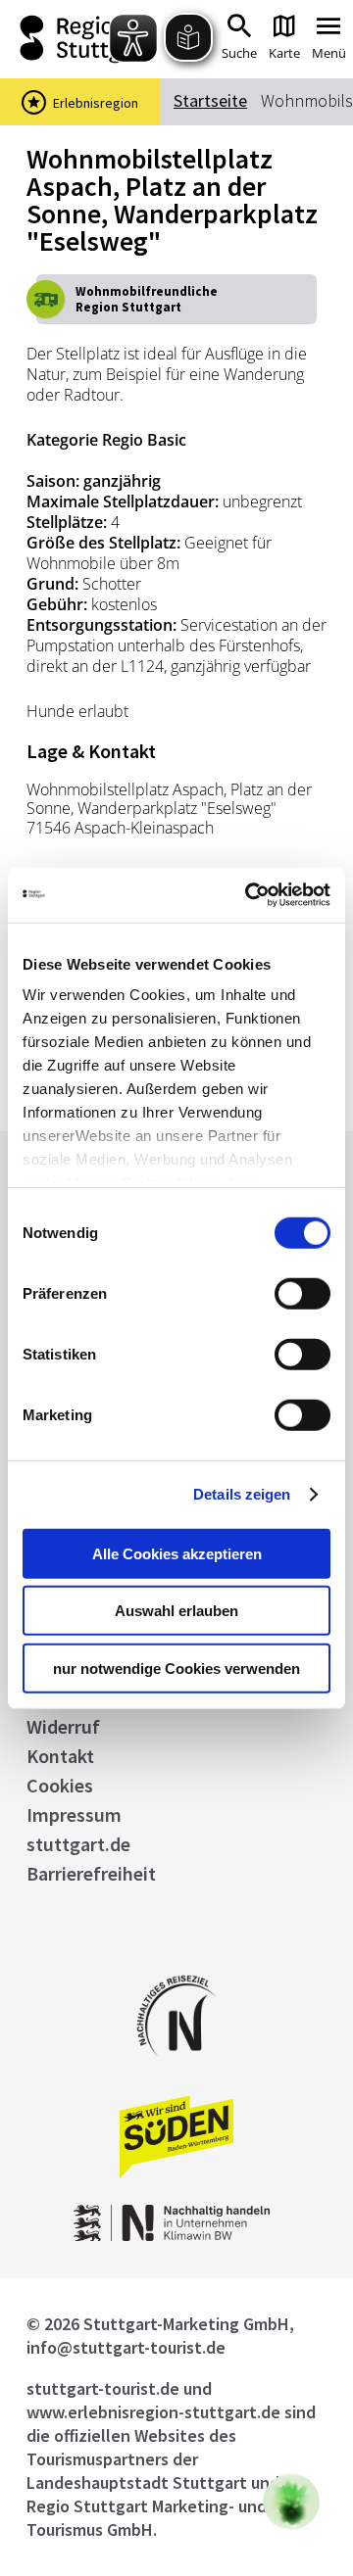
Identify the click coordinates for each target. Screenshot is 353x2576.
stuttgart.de (78, 1844)
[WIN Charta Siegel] (177, 2236)
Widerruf (63, 1726)
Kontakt (60, 1756)
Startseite (210, 100)
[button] (291, 2502)
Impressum (74, 1814)
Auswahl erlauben (176, 1611)
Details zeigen (242, 1494)
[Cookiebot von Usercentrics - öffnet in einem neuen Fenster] (249, 895)
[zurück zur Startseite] (78, 39)
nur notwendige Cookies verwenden (176, 1668)
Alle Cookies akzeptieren (177, 1553)
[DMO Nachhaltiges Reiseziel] (176, 2069)
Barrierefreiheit (91, 1873)
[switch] (303, 1293)
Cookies (60, 1785)
